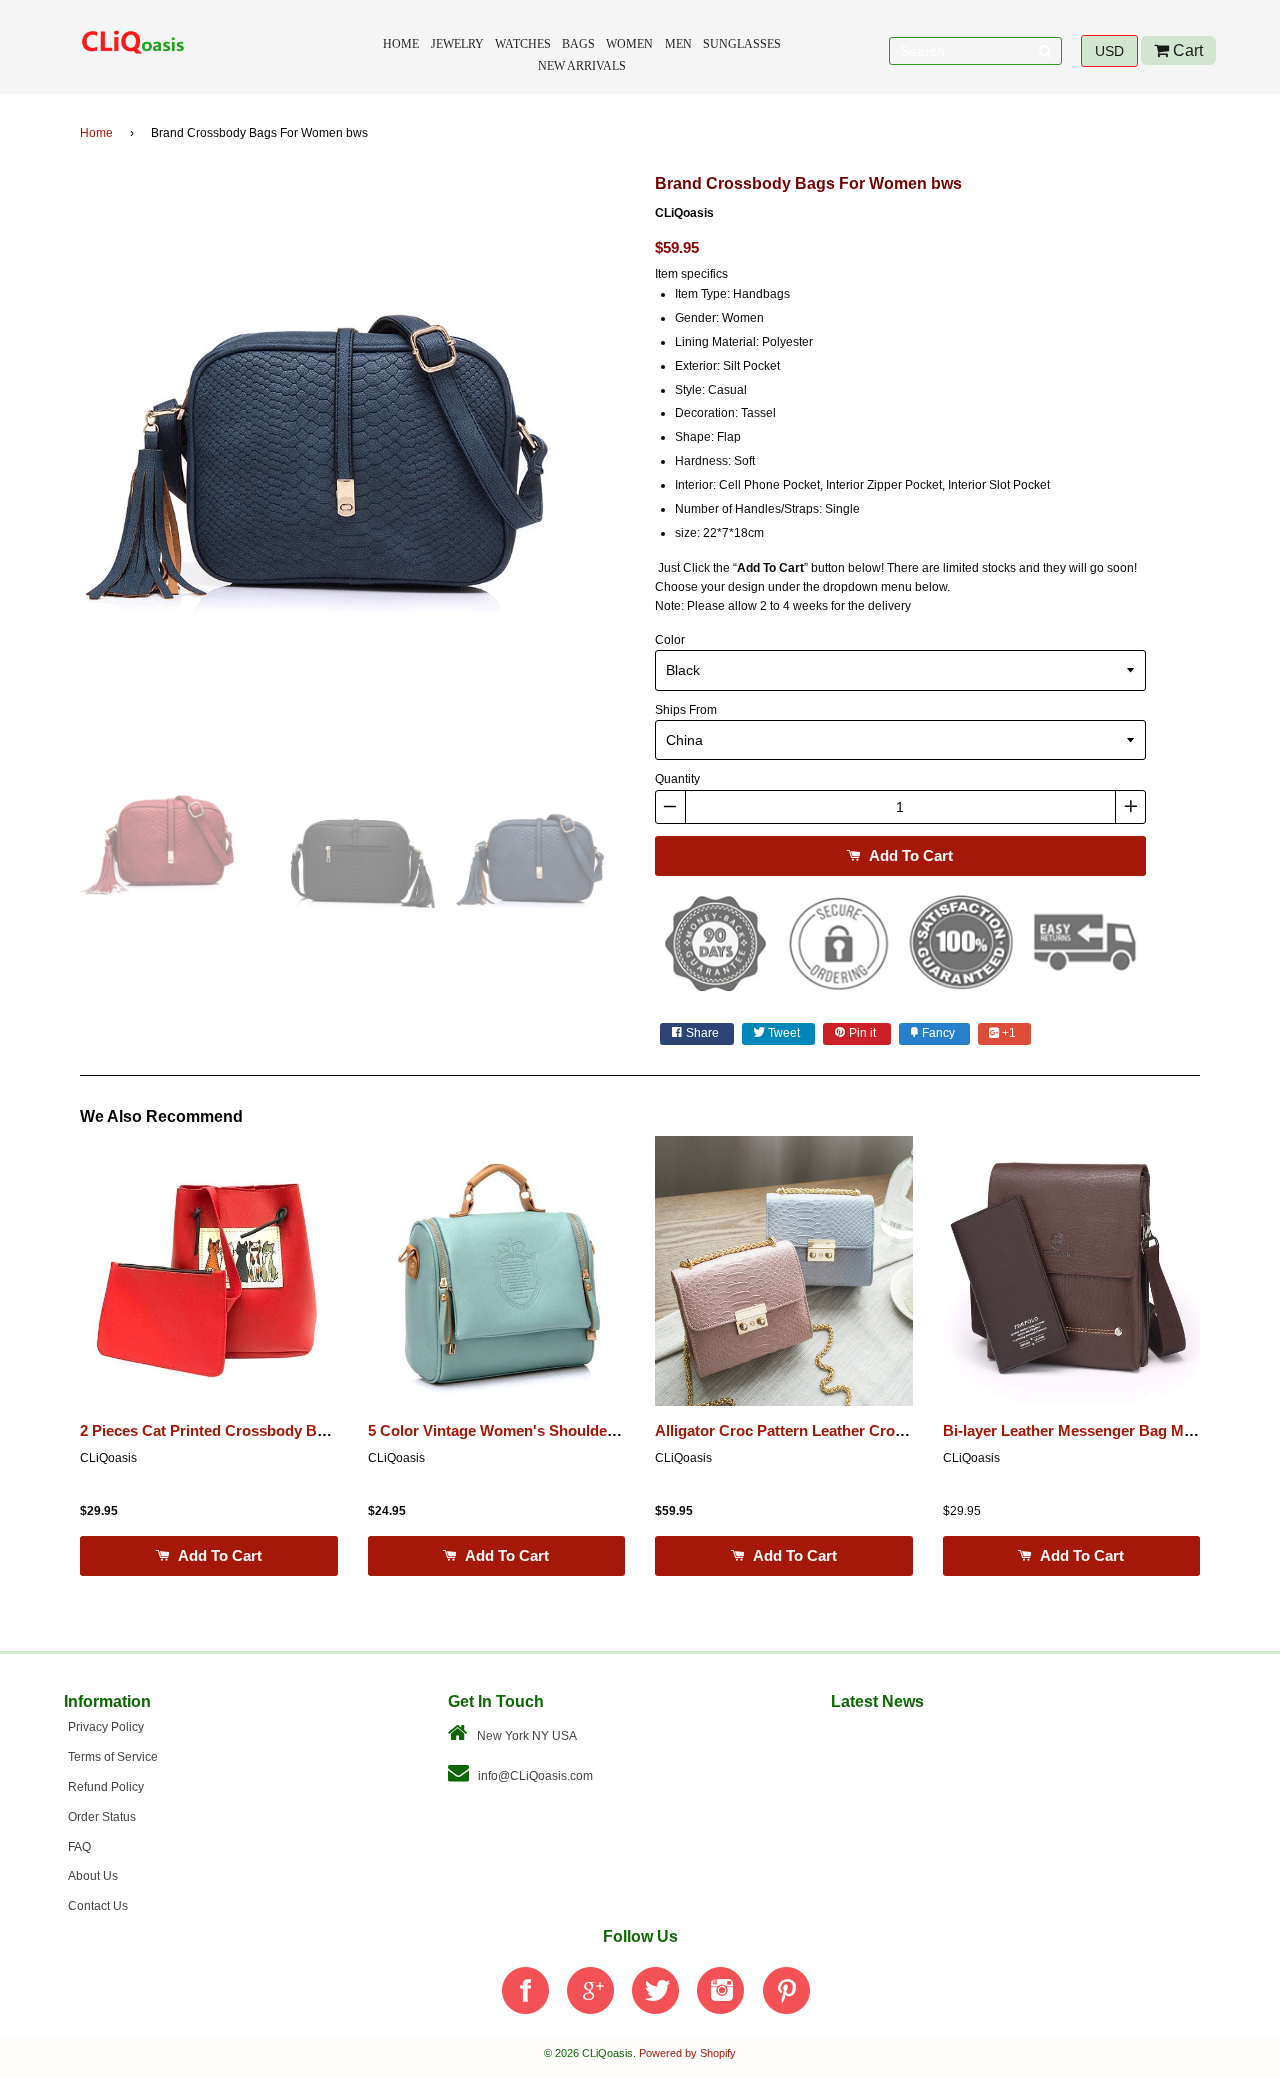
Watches (523, 44)
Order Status (102, 1817)
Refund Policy (106, 1787)
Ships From (686, 710)
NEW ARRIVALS (582, 66)
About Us (93, 1876)
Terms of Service (113, 1757)
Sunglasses (742, 44)
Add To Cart (909, 855)
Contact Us (98, 1906)
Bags (578, 44)
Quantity (677, 779)
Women (629, 44)
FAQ (79, 1847)
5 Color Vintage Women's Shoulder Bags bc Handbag (554, 1431)
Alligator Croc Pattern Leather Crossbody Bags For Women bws (879, 1431)
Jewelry (457, 44)
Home (401, 44)
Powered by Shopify (687, 2053)
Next (655, 453)
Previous (50, 453)
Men (678, 44)
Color (670, 640)
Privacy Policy (106, 1727)
